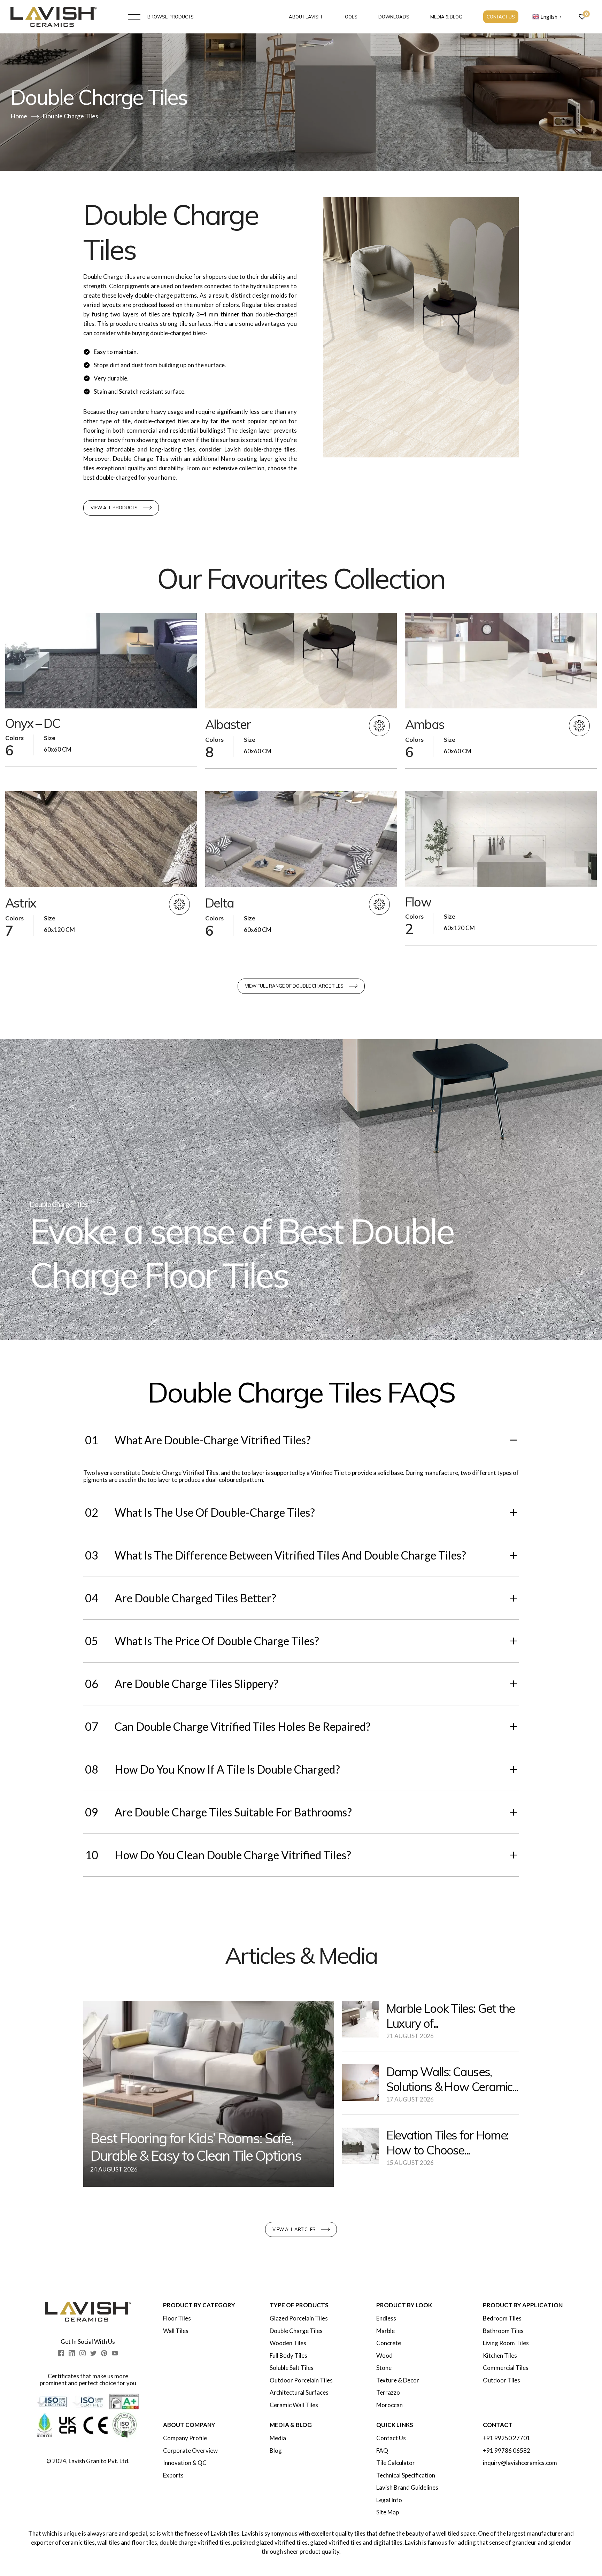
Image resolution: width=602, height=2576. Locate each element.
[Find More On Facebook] (61, 2353)
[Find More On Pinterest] (104, 2353)
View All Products (114, 508)
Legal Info (389, 2500)
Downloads (394, 17)
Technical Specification (406, 2475)
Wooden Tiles (288, 2343)
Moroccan (389, 2405)
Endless (386, 2318)
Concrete (389, 2343)
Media (278, 2438)
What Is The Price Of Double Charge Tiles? (202, 1641)
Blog (276, 2451)
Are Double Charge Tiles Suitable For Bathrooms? (218, 1812)
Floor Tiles (177, 2318)
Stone (384, 2368)
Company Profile (185, 2438)
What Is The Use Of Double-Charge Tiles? (200, 1512)
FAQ (382, 2451)
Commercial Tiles (506, 2368)
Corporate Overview (190, 2451)
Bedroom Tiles (502, 2318)
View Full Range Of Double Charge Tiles (294, 986)
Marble (385, 2331)
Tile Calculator (396, 2463)
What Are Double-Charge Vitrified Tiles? (198, 1440)
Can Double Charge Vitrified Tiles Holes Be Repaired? (228, 1726)
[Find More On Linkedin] (72, 2353)
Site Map (388, 2512)
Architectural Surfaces (299, 2393)
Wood (384, 2356)
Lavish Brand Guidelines (407, 2488)
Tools (350, 17)
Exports (173, 2475)
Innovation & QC (185, 2463)
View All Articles (294, 2229)
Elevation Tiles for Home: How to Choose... (447, 2143)
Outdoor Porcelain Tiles (301, 2380)
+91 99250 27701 (507, 2438)
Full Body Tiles (288, 2356)
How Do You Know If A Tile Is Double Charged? (213, 1769)
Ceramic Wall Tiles (294, 2405)
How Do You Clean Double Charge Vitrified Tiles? (218, 1855)
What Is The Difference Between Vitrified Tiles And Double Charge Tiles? (276, 1555)
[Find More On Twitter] (93, 2353)
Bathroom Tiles (503, 2331)
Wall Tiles (176, 2331)
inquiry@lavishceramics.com (520, 2463)
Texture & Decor (398, 2380)
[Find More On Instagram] (83, 2353)
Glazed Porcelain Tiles (299, 2318)
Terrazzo (388, 2393)
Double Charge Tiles (296, 2331)
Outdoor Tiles (501, 2380)
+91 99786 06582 (507, 2451)
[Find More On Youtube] (115, 2353)
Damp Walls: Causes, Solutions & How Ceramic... (452, 2079)
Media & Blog (446, 17)
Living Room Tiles (506, 2343)
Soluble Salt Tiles (292, 2368)
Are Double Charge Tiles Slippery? (182, 1684)
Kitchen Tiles (500, 2356)
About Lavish (305, 17)
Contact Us (501, 17)
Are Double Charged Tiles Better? (181, 1598)
